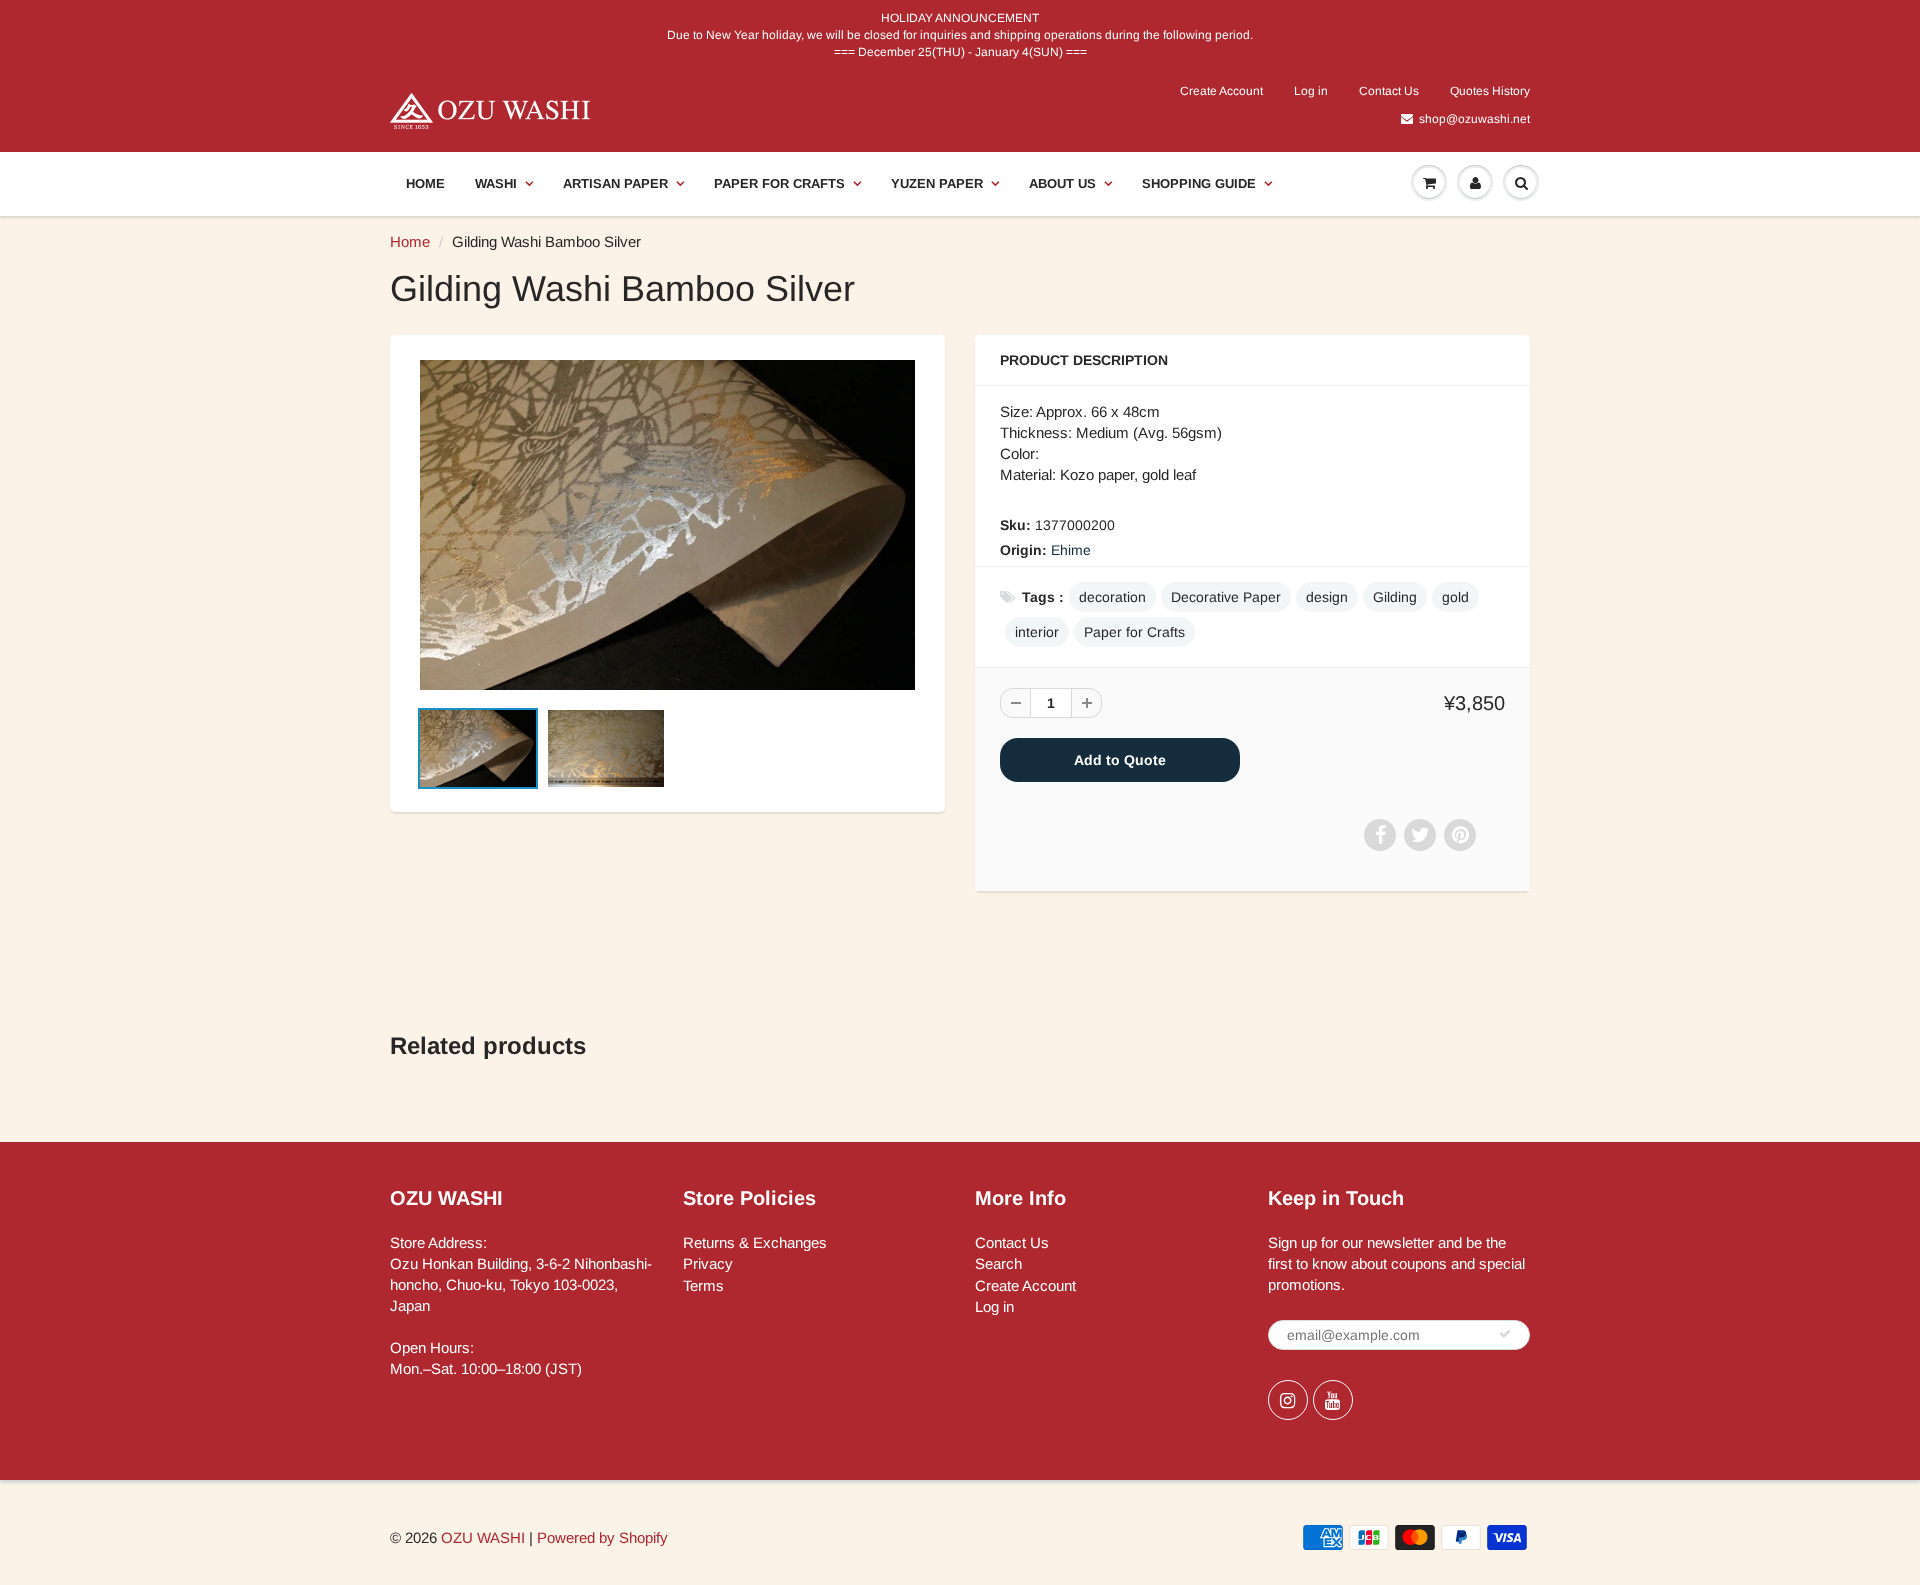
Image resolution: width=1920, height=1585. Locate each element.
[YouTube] (1333, 1400)
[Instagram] (1288, 1400)
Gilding (1395, 597)
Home (425, 183)
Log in (1311, 91)
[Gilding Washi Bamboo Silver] (667, 525)
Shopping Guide (1199, 183)
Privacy (708, 1263)
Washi (496, 183)
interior (1037, 632)
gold (1455, 597)
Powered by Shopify (602, 1537)
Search (998, 1263)
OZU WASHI (483, 1537)
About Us (1062, 183)
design (1327, 597)
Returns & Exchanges (755, 1242)
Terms (703, 1285)
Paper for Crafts (779, 183)
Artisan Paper (615, 183)
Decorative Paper (1226, 597)
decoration (1112, 597)
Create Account (1221, 91)
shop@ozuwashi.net (1474, 119)
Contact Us (1389, 91)
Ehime (1071, 550)
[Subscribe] (1505, 1334)
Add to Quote (1120, 760)
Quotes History (1490, 91)
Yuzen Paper (937, 183)
